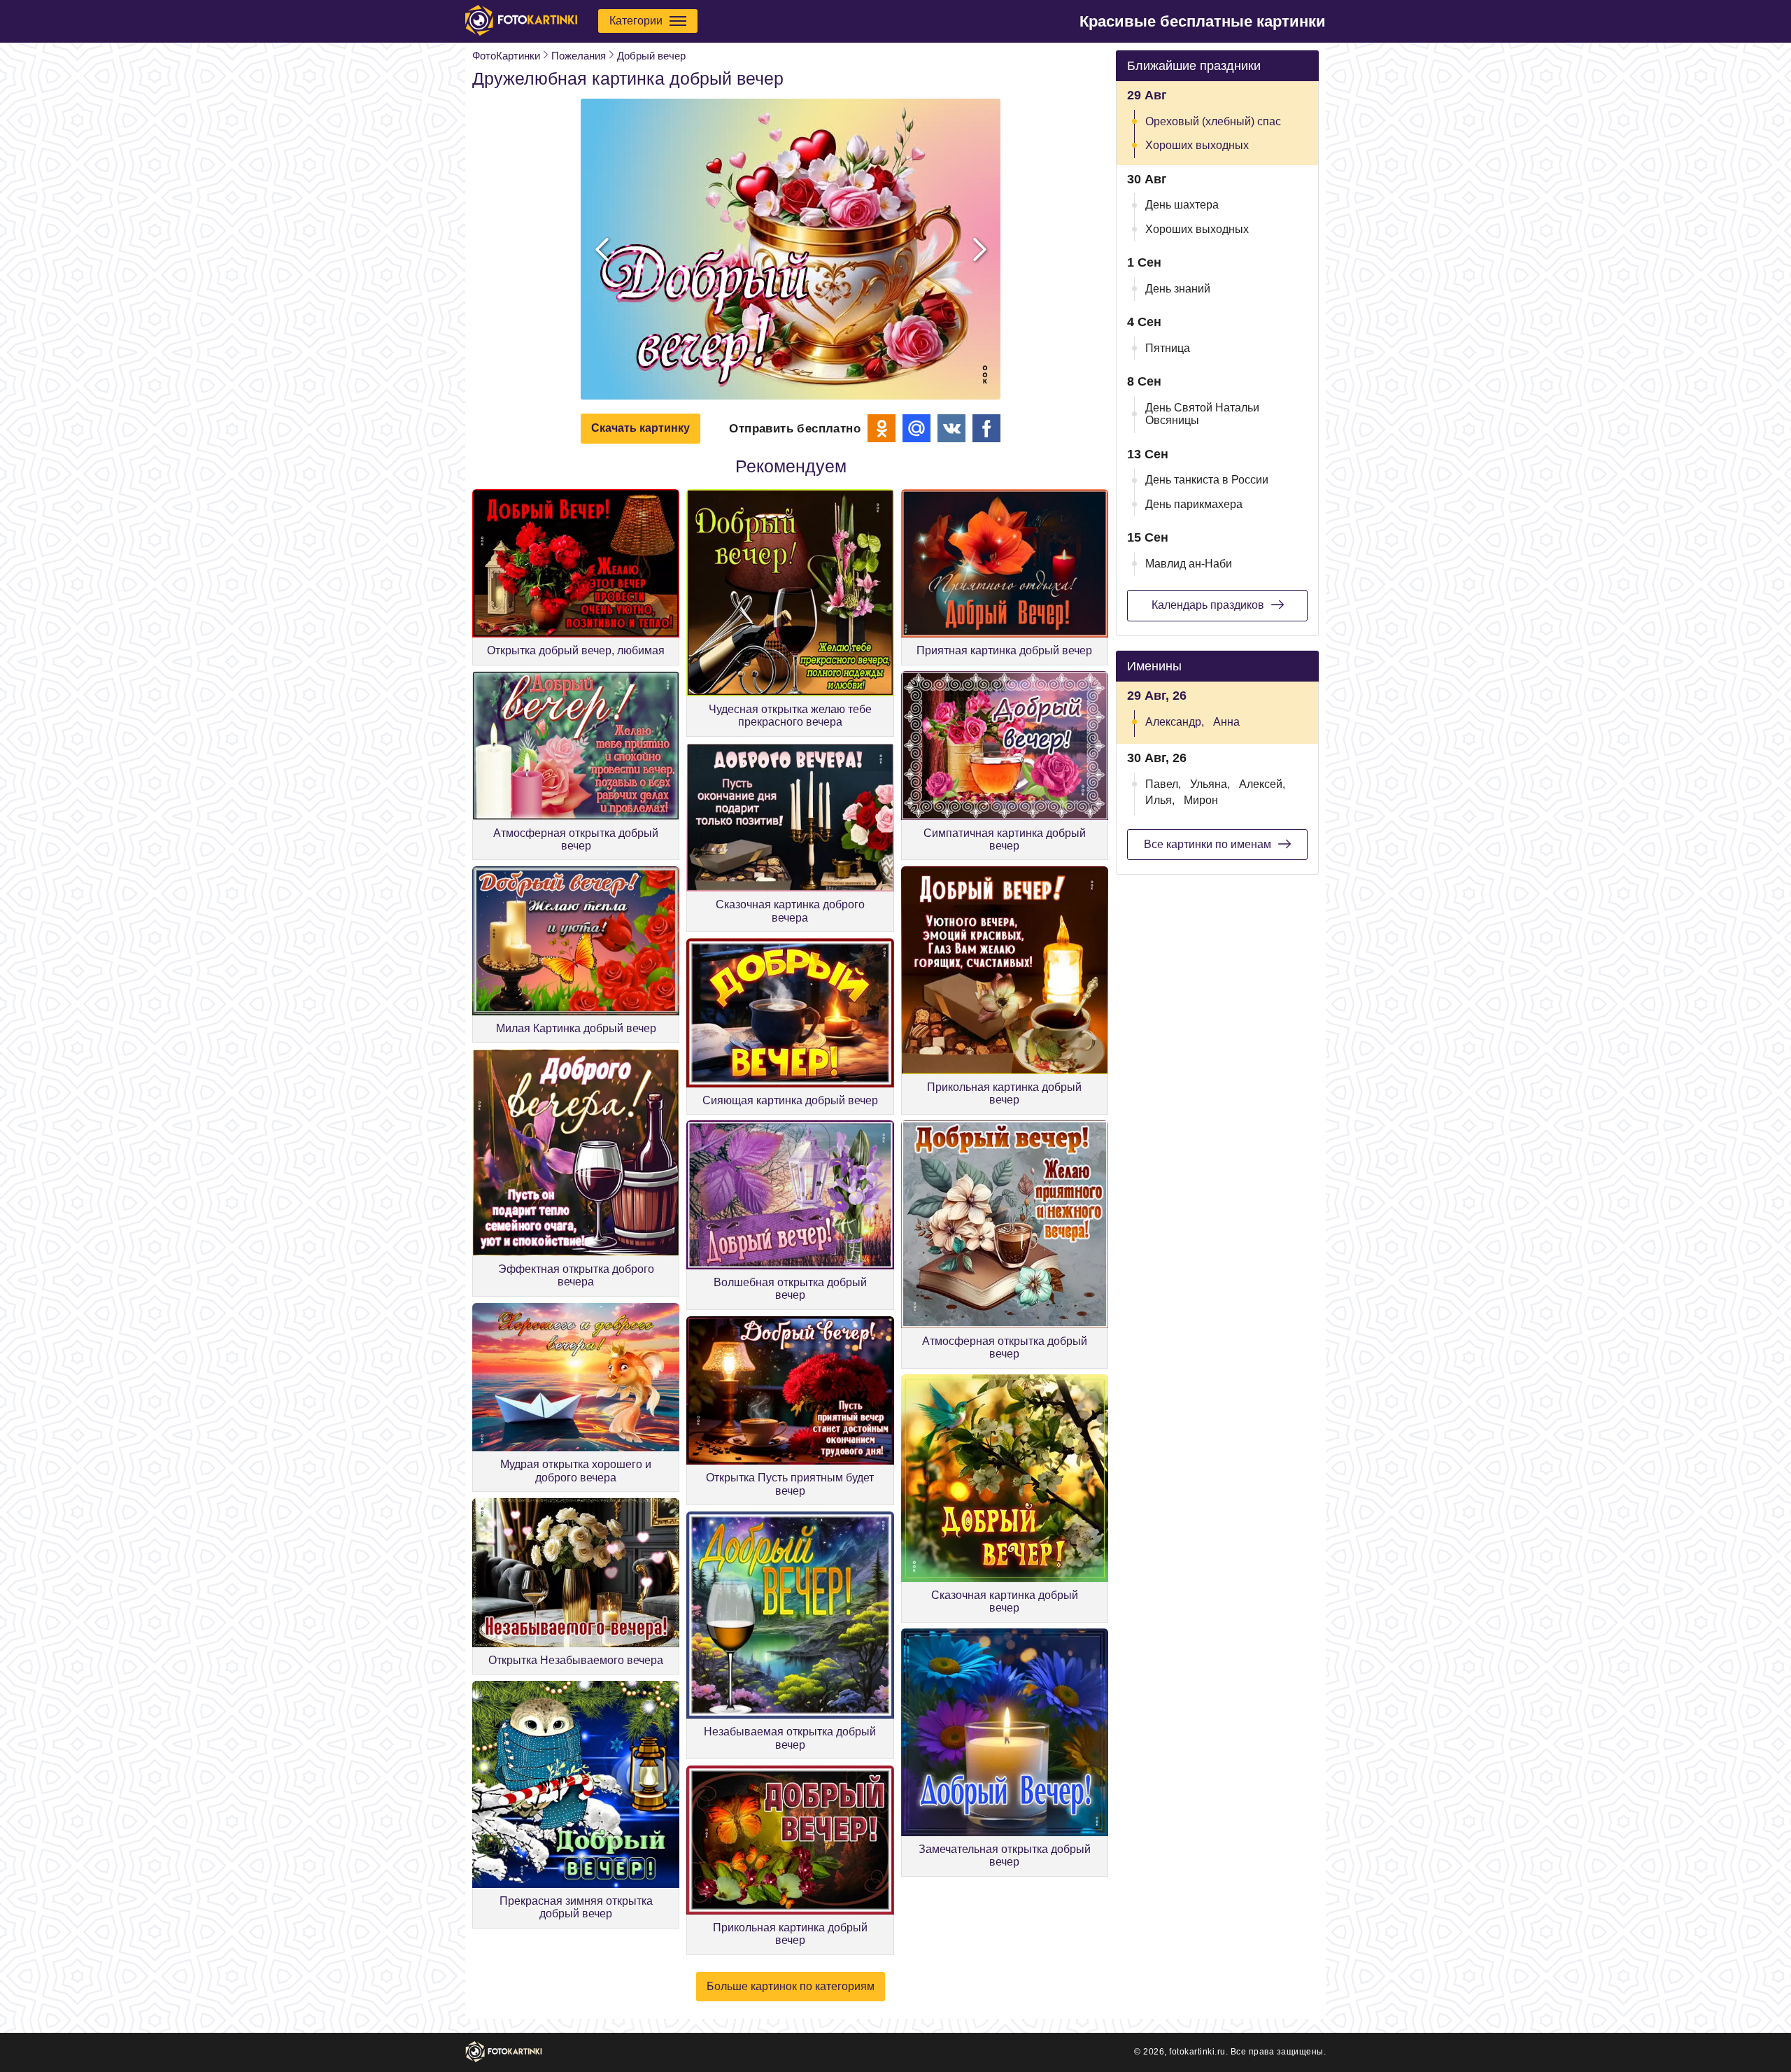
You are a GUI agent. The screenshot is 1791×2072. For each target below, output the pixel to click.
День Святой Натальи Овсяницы (1202, 414)
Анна (1226, 722)
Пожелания (579, 56)
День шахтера (1182, 205)
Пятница (1168, 348)
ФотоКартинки (506, 56)
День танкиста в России (1207, 480)
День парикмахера (1194, 504)
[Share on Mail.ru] (916, 428)
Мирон (1201, 800)
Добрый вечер (651, 56)
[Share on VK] (951, 428)
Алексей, (1262, 784)
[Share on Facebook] (986, 428)
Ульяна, (1210, 784)
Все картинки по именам (1208, 844)
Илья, (1160, 800)
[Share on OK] (882, 428)
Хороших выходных (1197, 145)
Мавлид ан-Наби (1189, 564)
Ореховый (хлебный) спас (1213, 121)
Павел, (1163, 784)
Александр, (1175, 722)
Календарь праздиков (1208, 605)
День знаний (1178, 289)
